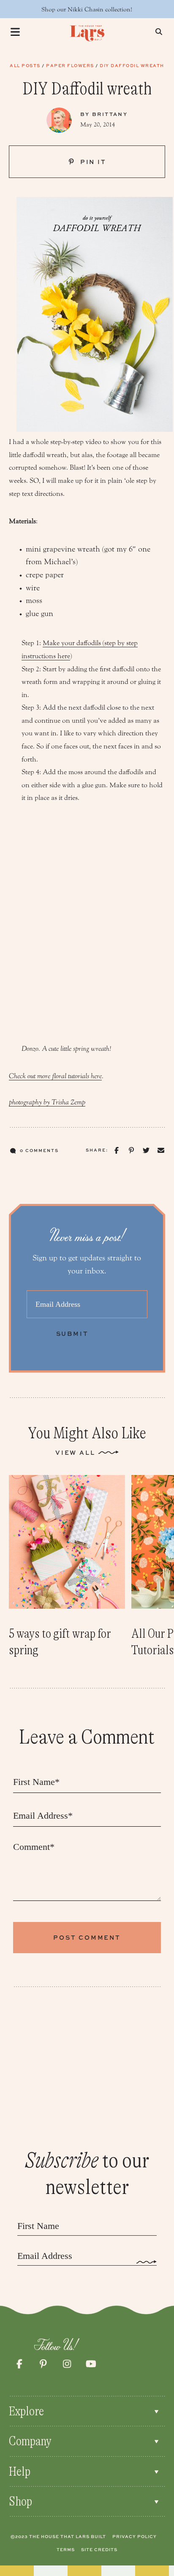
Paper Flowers (70, 65)
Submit (72, 1334)
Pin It (92, 162)
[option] (67, 1567)
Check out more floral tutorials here (55, 1076)
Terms (66, 2549)
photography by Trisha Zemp (47, 1102)
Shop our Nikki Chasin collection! (87, 9)
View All (75, 1452)
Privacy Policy (135, 2536)
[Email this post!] (161, 1151)
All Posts (25, 65)
